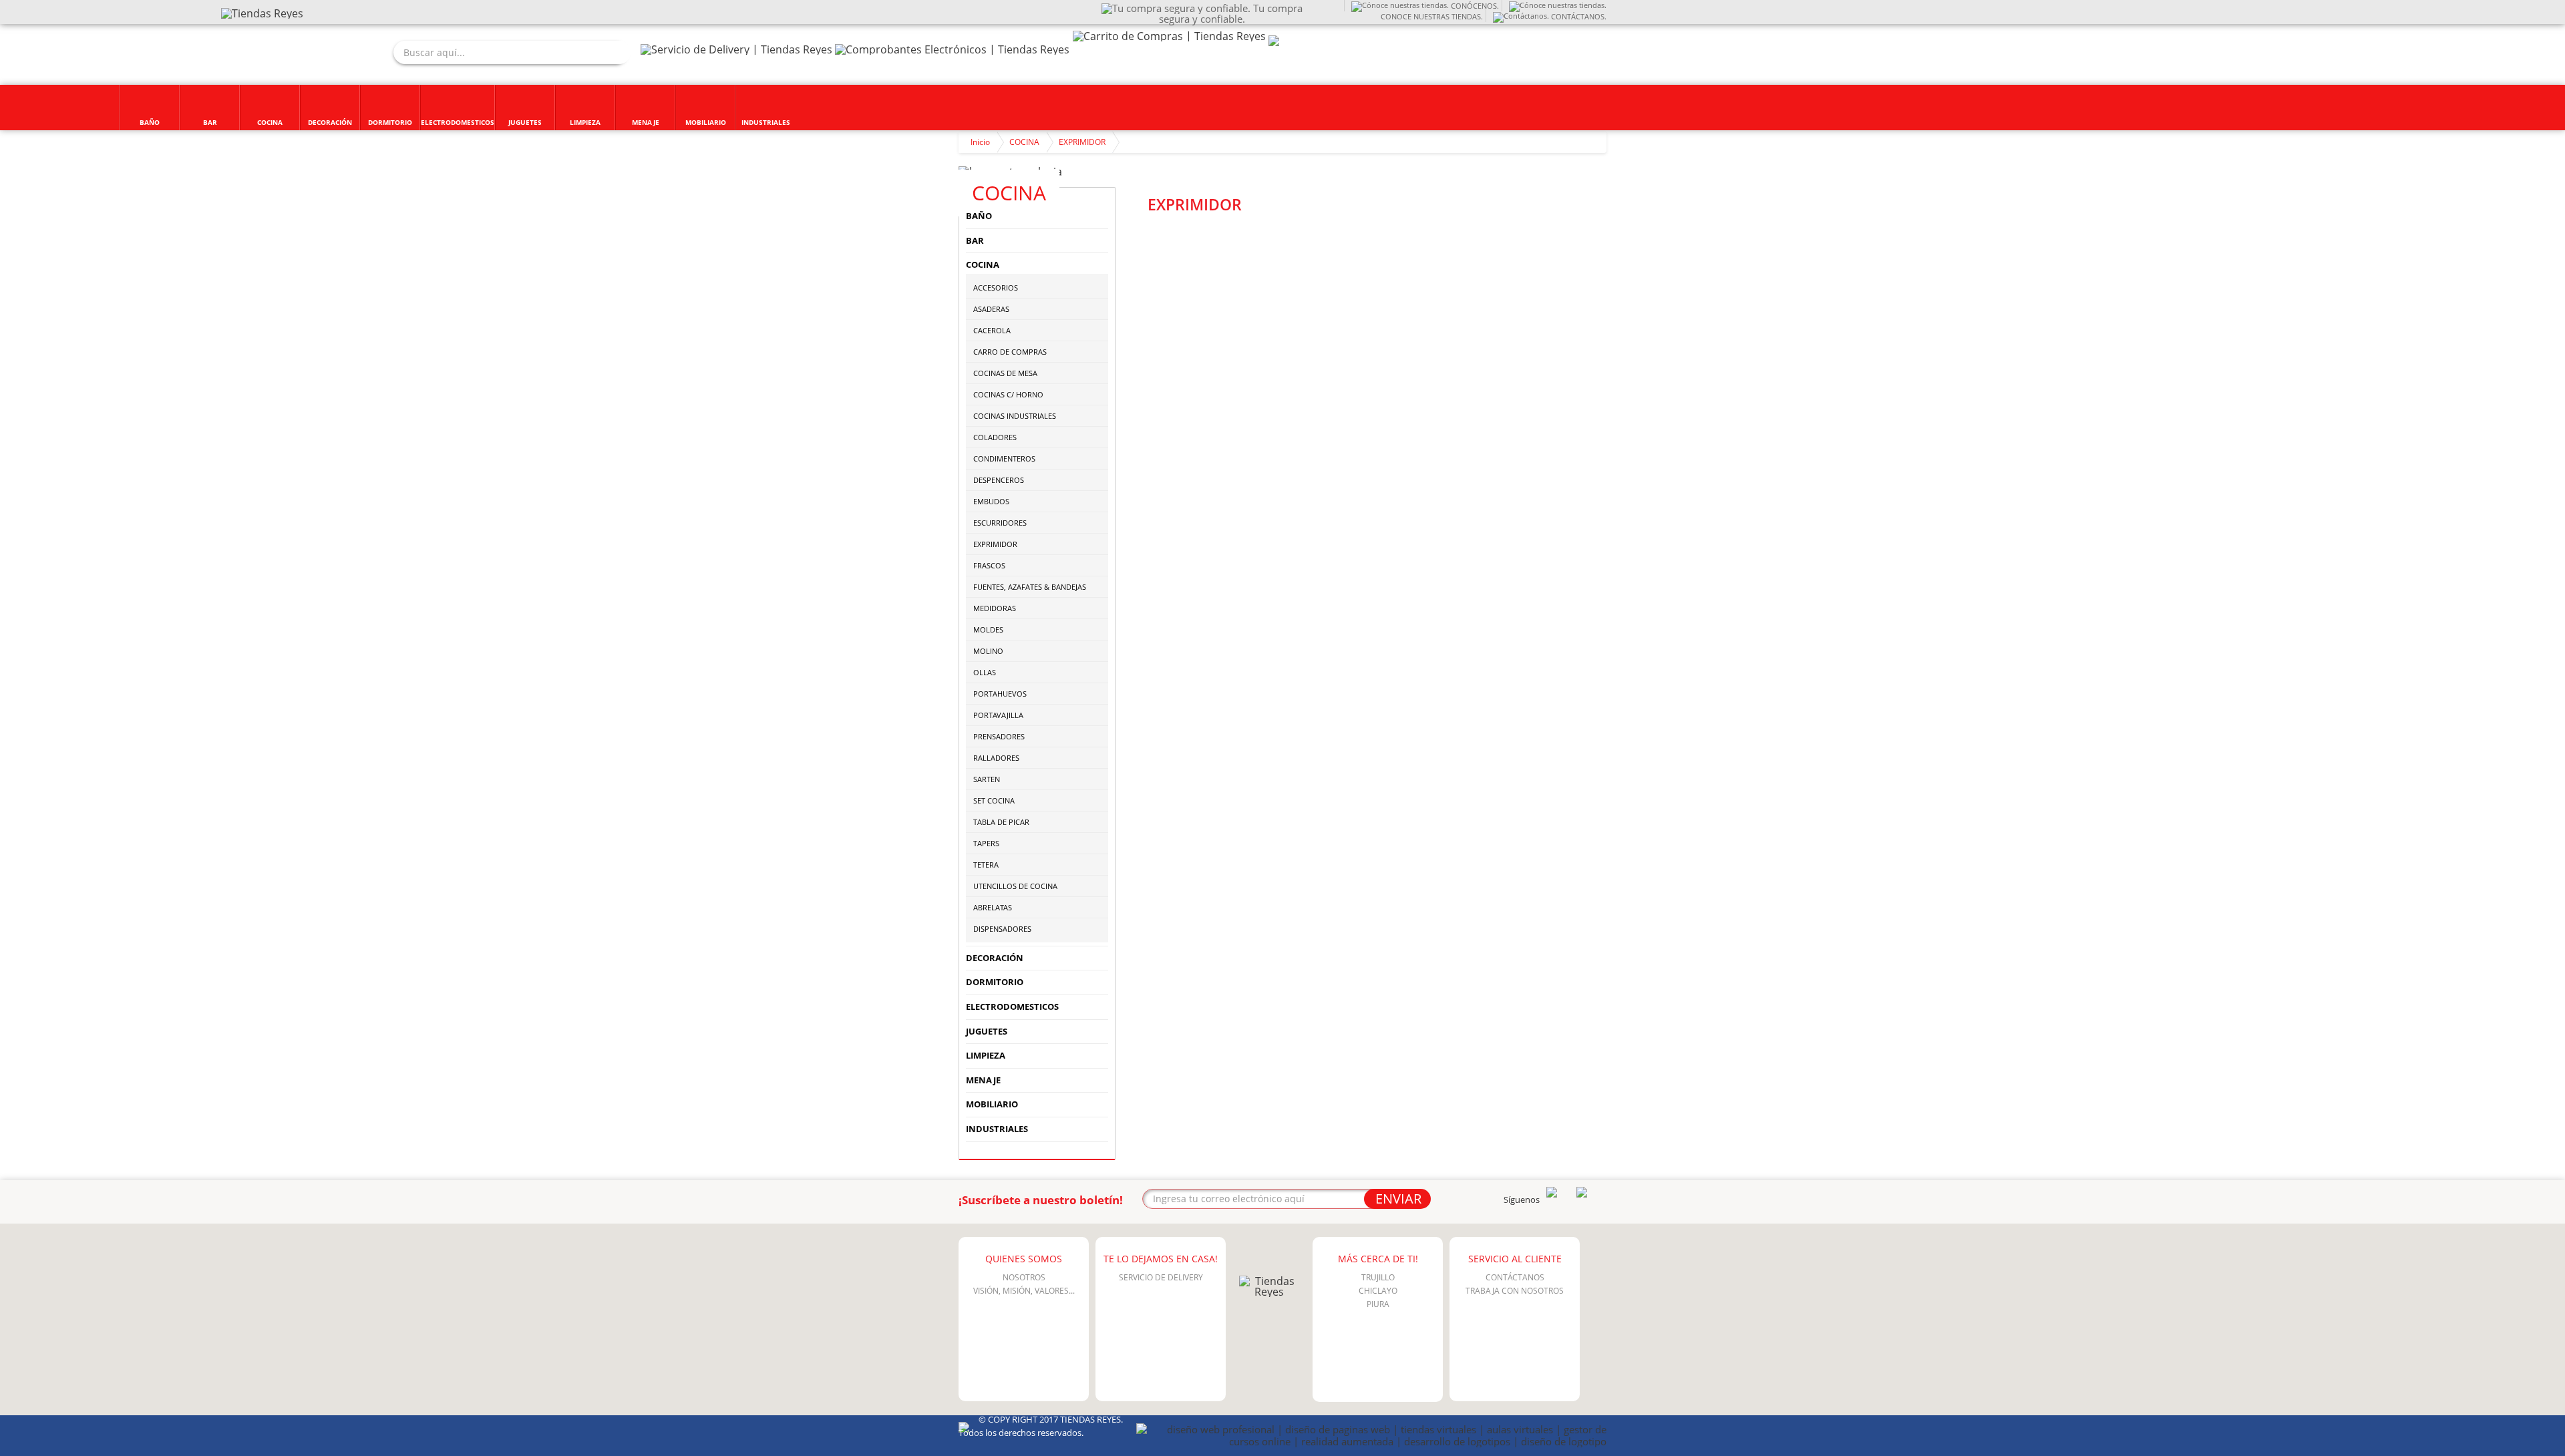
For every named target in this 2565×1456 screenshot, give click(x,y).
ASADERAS (991, 309)
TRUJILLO (1378, 1277)
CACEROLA (992, 330)
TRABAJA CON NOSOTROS (1515, 1291)
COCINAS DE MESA (1005, 373)
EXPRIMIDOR (1082, 142)
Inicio (980, 142)
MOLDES (988, 629)
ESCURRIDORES (1000, 523)
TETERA (986, 865)
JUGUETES (987, 1031)
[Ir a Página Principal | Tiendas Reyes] (262, 13)
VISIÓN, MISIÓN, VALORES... (1024, 1291)
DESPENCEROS (999, 480)
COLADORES (995, 437)
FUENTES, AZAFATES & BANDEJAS (1030, 587)
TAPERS (986, 843)
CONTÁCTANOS (1515, 1277)
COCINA (1024, 142)
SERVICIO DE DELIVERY (1161, 1277)
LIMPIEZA (986, 1055)
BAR (975, 240)
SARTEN (987, 779)
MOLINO (988, 651)
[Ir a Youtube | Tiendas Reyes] (1552, 1194)
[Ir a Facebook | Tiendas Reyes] (1582, 1194)
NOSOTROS (1024, 1277)
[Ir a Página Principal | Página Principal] (1269, 1292)
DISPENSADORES (1002, 929)
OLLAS (985, 672)
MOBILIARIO (992, 1104)
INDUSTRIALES (997, 1129)
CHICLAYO (1378, 1291)
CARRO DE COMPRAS (1010, 352)
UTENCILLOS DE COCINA (1015, 886)
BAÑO (979, 216)
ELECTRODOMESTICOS (1012, 1007)
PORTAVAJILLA (998, 715)
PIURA (1378, 1304)
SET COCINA (994, 800)
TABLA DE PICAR (1001, 822)
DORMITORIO (995, 982)
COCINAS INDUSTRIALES (1015, 416)
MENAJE (983, 1080)
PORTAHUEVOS (1000, 694)
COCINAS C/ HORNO (1008, 394)
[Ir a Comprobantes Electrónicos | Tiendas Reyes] (952, 49)
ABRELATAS (993, 907)
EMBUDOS (991, 501)
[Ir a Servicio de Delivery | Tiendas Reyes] (736, 49)
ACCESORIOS (996, 288)
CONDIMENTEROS (1004, 459)
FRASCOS (989, 565)
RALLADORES (996, 758)
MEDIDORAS (995, 608)
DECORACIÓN (995, 958)
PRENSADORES (999, 736)
